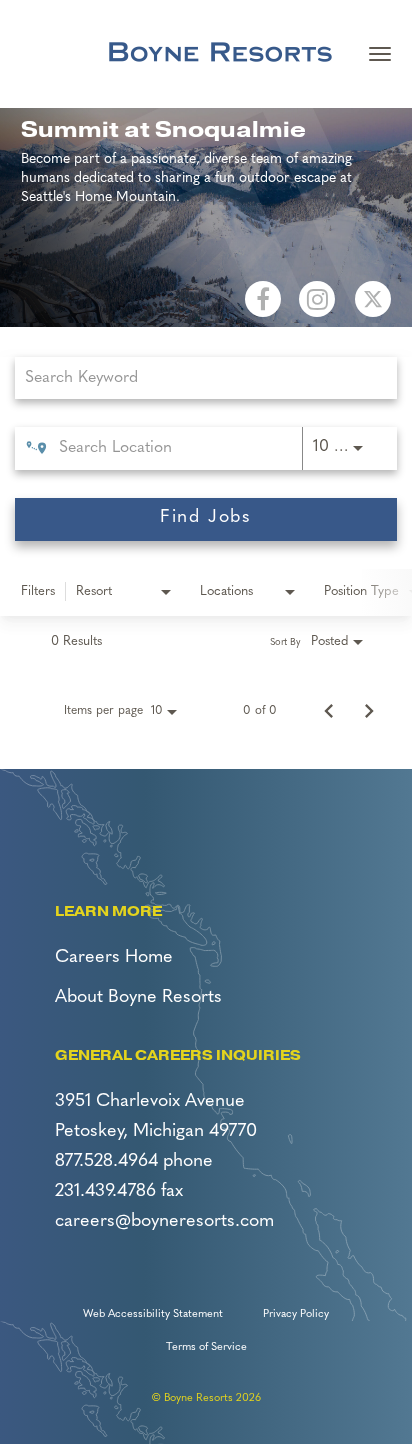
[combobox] (196, 377)
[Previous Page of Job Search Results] (329, 711)
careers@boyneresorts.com (164, 1222)
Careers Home (114, 958)
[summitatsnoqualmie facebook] (263, 299)
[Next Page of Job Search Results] (369, 711)
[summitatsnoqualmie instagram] (317, 299)
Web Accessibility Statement (153, 1314)
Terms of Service (206, 1347)
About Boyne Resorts (138, 998)
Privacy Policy (296, 1314)
